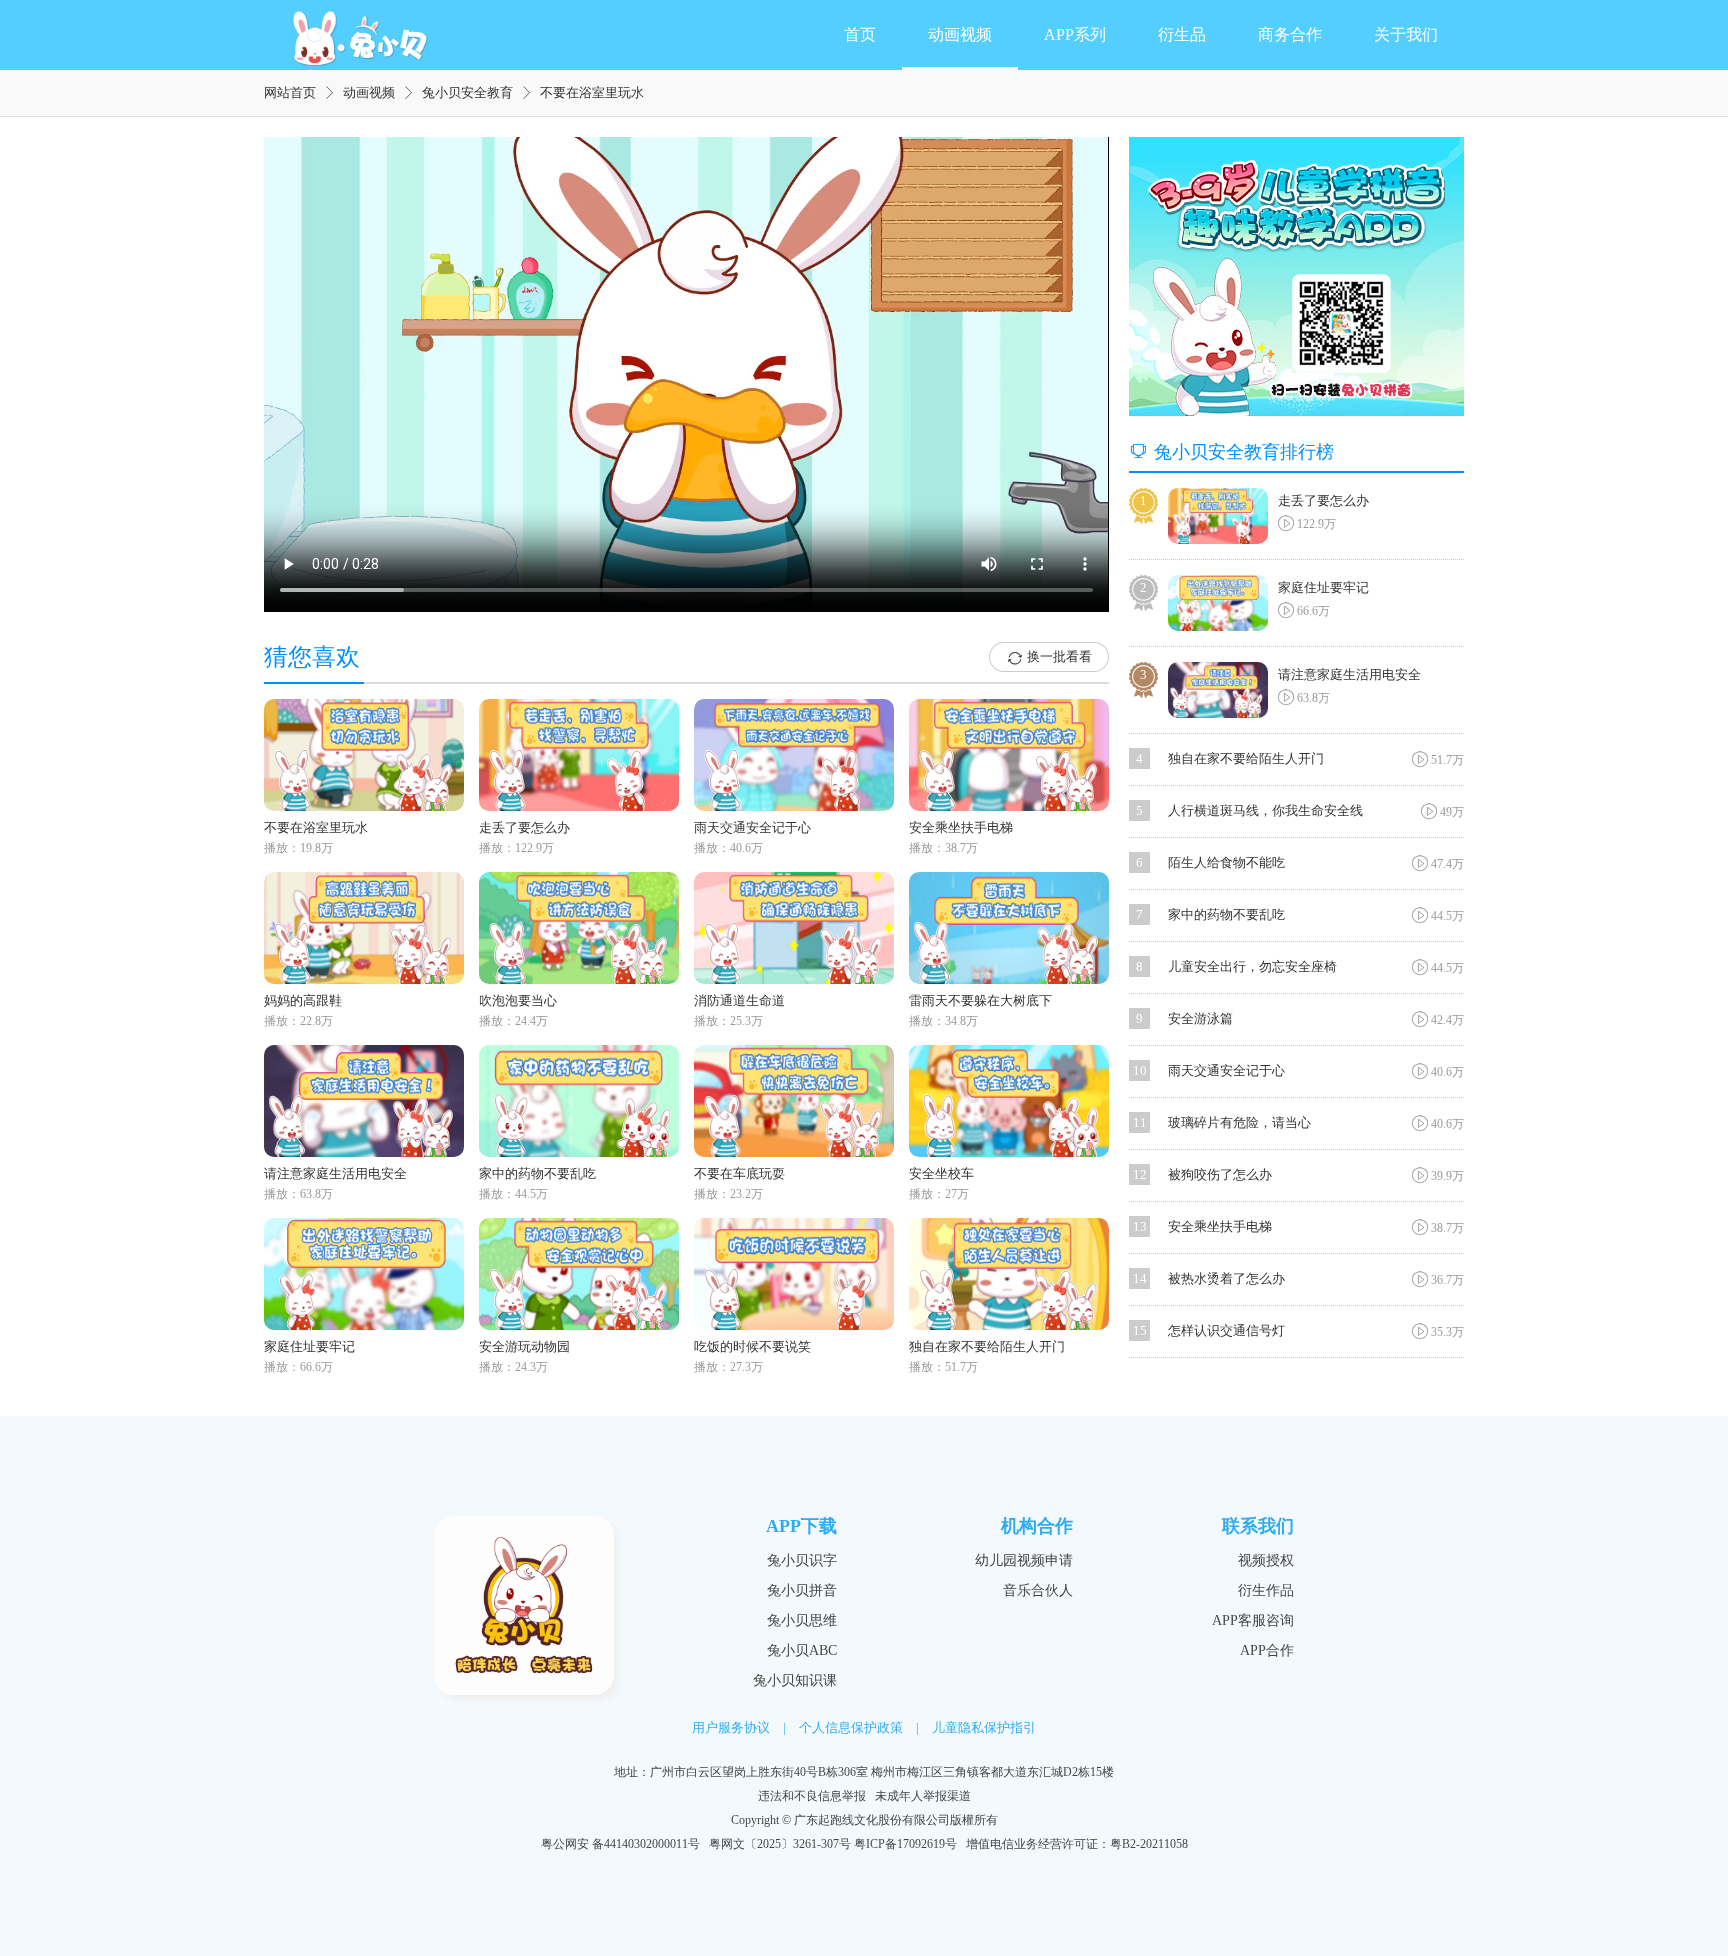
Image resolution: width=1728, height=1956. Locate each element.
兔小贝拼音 (802, 1590)
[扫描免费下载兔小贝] (1296, 276)
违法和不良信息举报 (812, 1796)
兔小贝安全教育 (467, 92)
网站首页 (290, 92)
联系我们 (1258, 1526)
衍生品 (1182, 34)
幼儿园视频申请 (1024, 1560)
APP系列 (1075, 34)
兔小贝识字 (802, 1560)
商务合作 (1290, 34)
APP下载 (801, 1526)
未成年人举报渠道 (923, 1796)
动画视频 (960, 34)
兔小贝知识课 (795, 1680)
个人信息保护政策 (851, 1727)
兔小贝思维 (802, 1620)
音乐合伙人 (1038, 1590)
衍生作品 (1266, 1590)
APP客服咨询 (1253, 1620)
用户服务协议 (731, 1727)
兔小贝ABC (802, 1650)
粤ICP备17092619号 (905, 1844)
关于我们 (1406, 34)
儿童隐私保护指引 (984, 1727)
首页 (860, 34)
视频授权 (1266, 1560)
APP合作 (1267, 1650)
